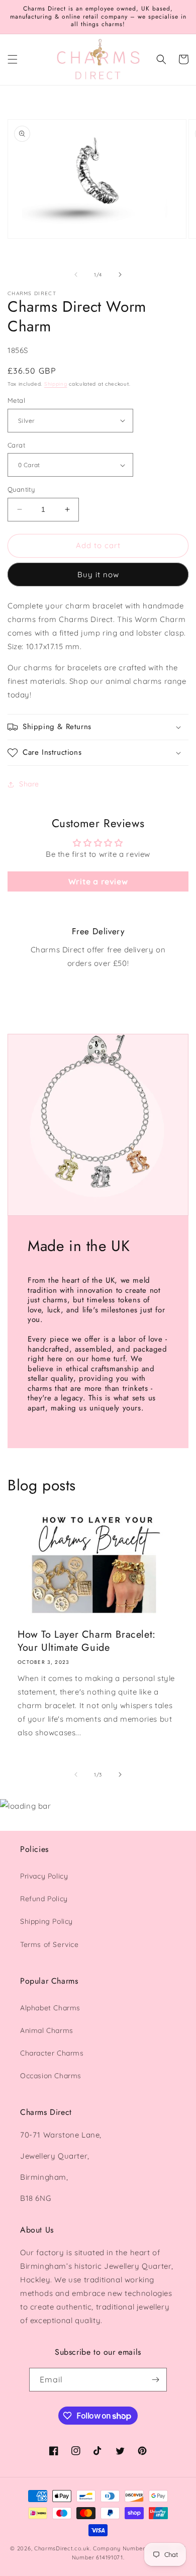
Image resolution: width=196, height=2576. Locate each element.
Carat (16, 445)
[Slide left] (76, 275)
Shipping (56, 384)
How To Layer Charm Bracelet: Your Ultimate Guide (87, 1641)
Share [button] (29, 784)
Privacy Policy (44, 1876)
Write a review (98, 881)
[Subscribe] (155, 2380)
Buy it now (98, 574)
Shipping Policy (46, 1921)
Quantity (21, 489)
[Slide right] (120, 275)
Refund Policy (44, 1899)
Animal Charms (47, 2030)
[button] (13, 59)
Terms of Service (50, 1944)
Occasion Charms (51, 2076)
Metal (16, 400)
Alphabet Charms (50, 2008)
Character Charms (52, 2053)
